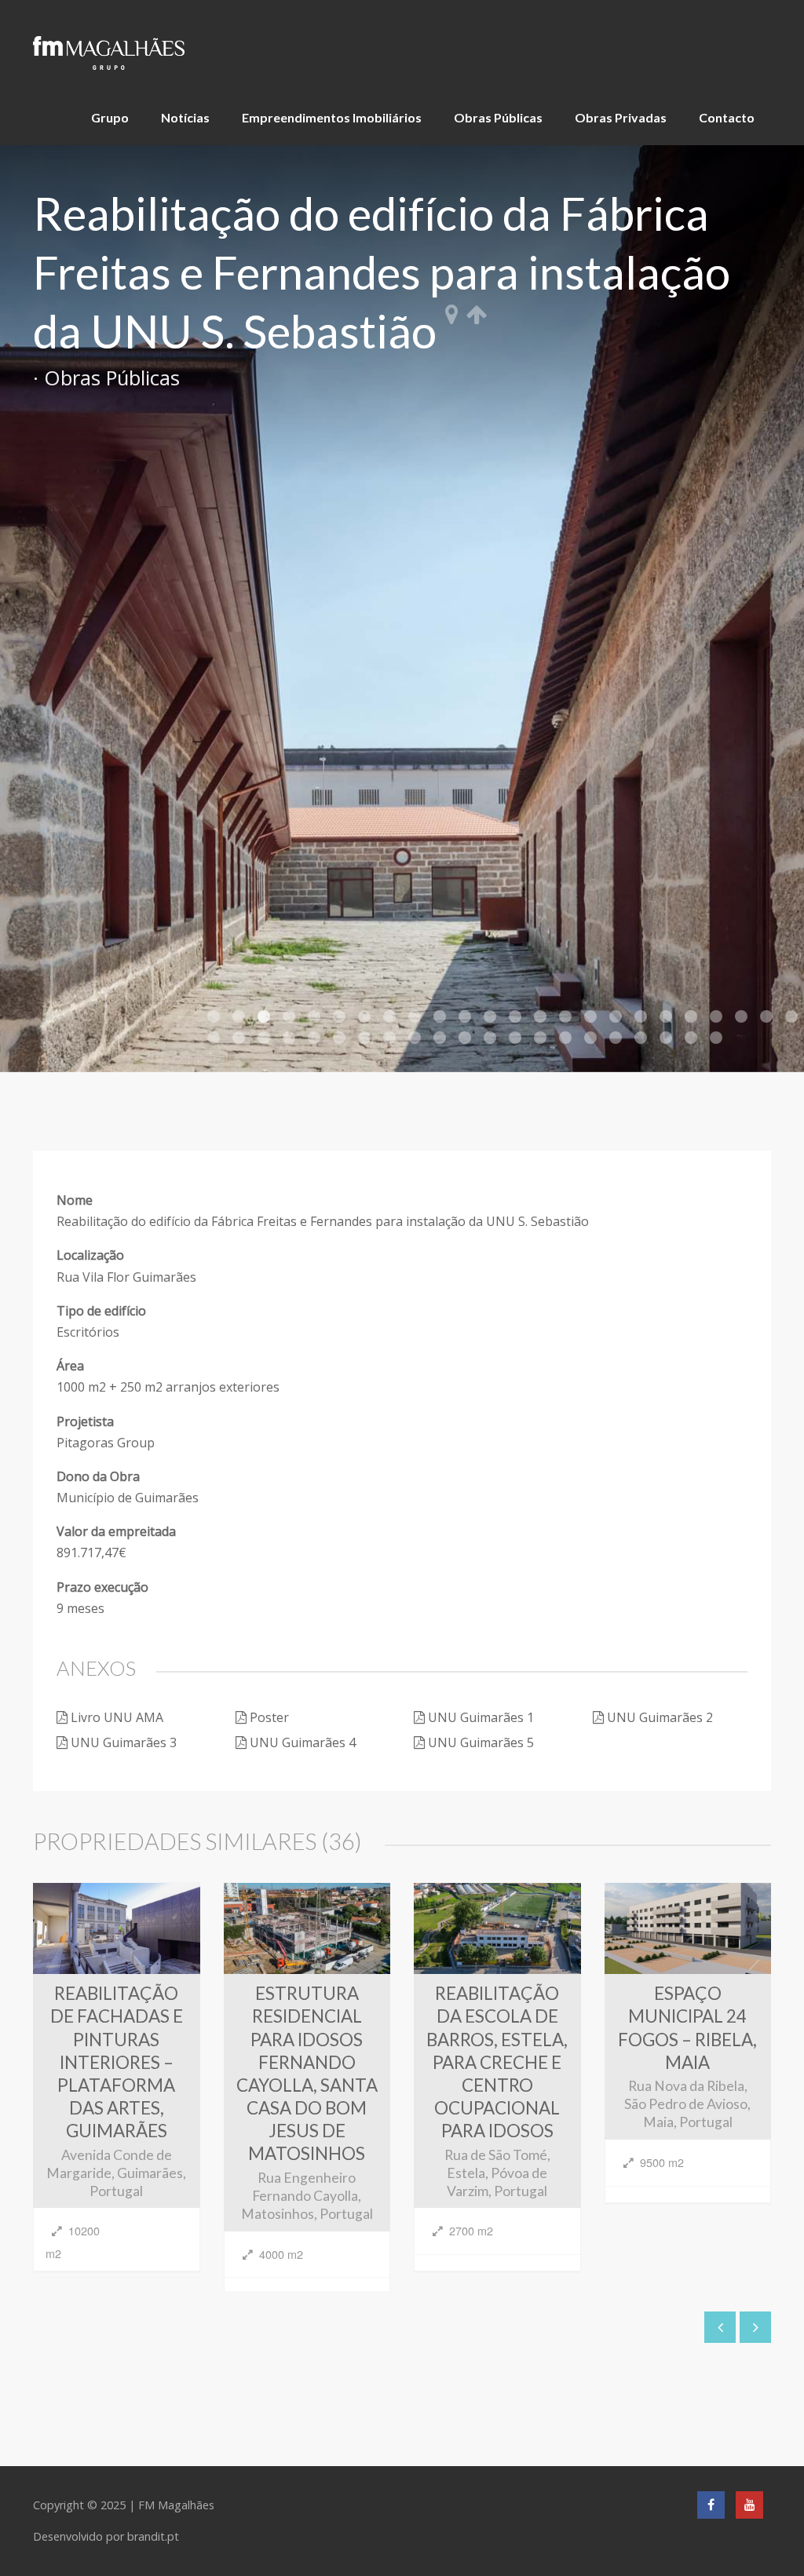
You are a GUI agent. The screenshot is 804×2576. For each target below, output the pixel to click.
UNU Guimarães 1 (481, 1717)
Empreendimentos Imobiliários (332, 117)
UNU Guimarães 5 (481, 1742)
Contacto (727, 117)
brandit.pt (153, 2536)
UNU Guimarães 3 (124, 1742)
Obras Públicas (498, 117)
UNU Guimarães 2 (660, 1717)
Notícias (185, 117)
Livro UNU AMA (117, 1717)
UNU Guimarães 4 (303, 1742)
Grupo (110, 117)
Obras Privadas (621, 117)
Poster (269, 1717)
